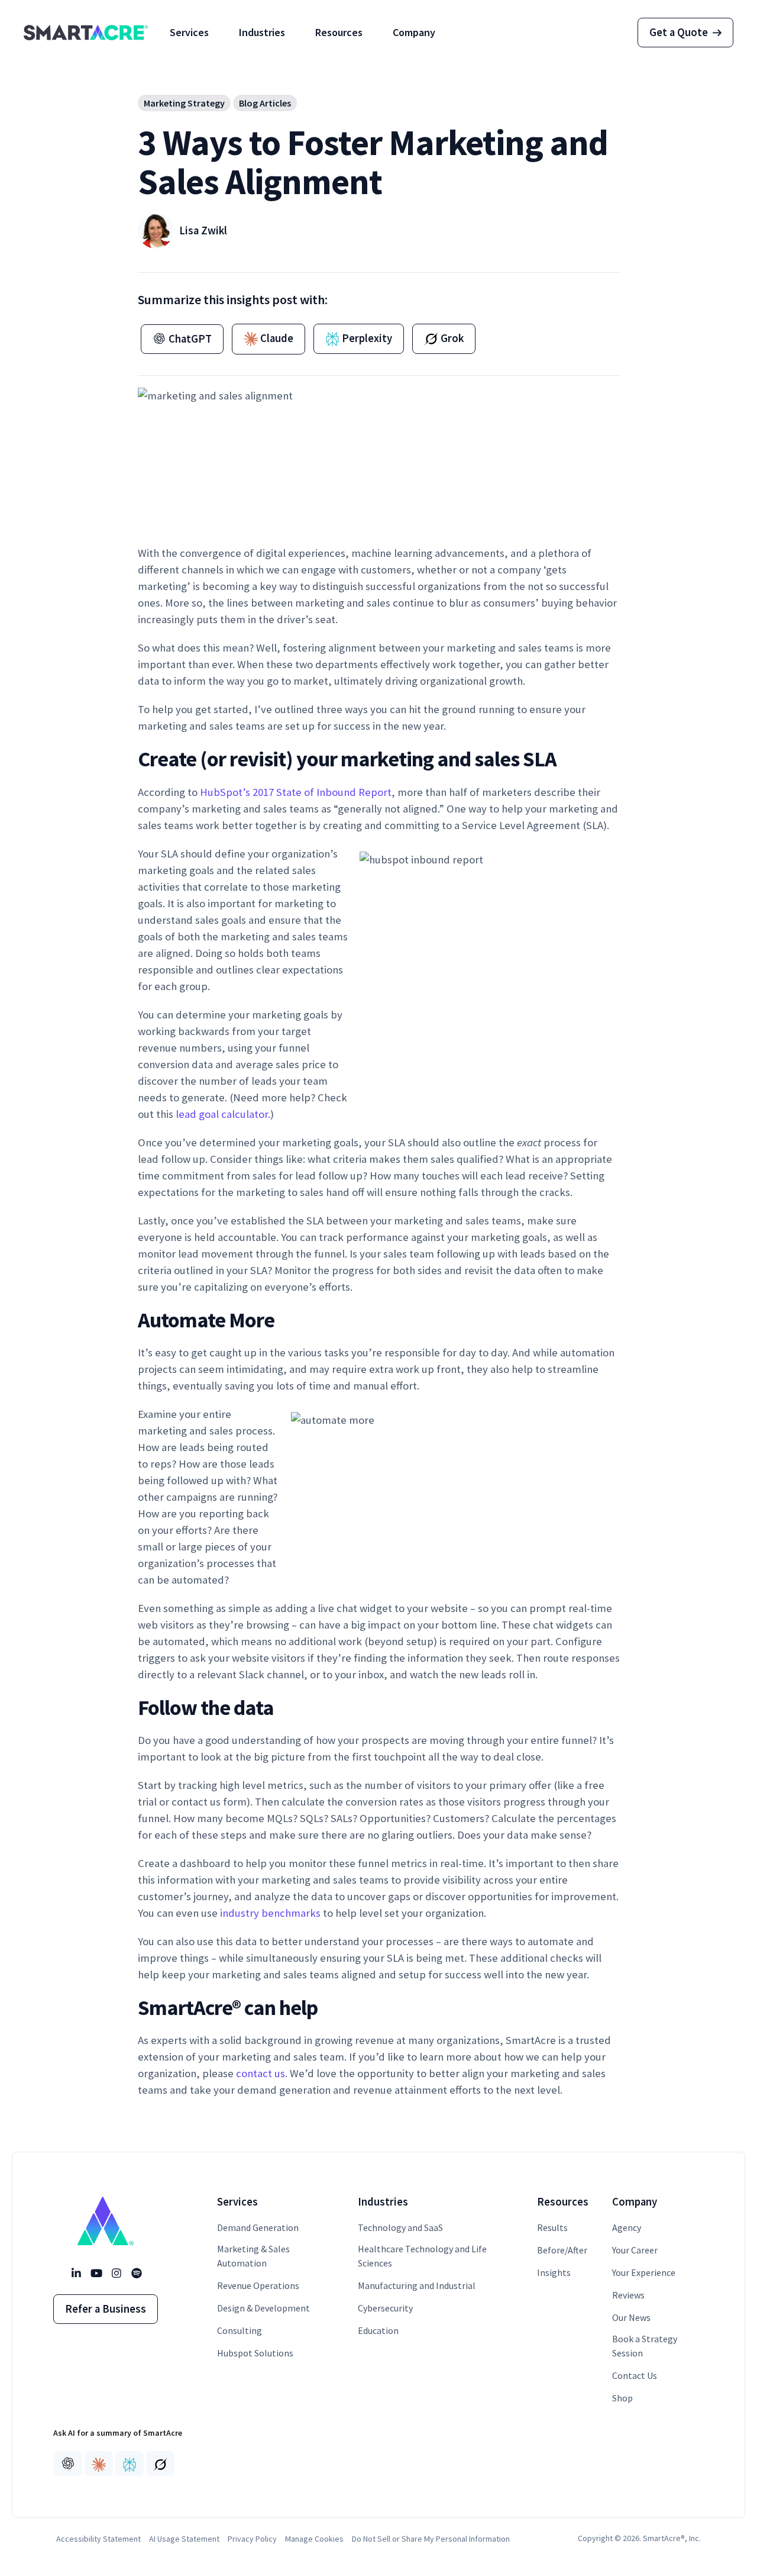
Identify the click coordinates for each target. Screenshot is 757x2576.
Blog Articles (265, 103)
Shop (622, 2398)
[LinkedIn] (76, 2274)
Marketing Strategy (184, 103)
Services (189, 32)
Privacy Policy (252, 2539)
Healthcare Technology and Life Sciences (422, 2256)
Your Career (635, 2250)
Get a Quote (679, 32)
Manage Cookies (314, 2539)
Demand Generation (258, 2227)
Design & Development (263, 2308)
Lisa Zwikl (203, 230)
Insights (554, 2272)
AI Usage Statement (184, 2539)
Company (414, 32)
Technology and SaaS (400, 2227)
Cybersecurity (385, 2308)
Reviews (628, 2295)
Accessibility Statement (98, 2539)
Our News (631, 2317)
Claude (276, 338)
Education (378, 2330)
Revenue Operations (258, 2285)
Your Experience (644, 2272)
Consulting (240, 2330)
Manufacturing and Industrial (417, 2285)
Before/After (562, 2250)
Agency (627, 2227)
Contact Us (635, 2375)
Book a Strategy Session (645, 2346)
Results (552, 2227)
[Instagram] (116, 2274)
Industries (262, 32)
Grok (451, 338)
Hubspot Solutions (255, 2353)
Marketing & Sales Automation (253, 2256)
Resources (339, 32)
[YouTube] (96, 2274)
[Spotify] (136, 2274)
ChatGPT (189, 339)
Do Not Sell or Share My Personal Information (431, 2539)
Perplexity (366, 338)
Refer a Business (106, 2309)
